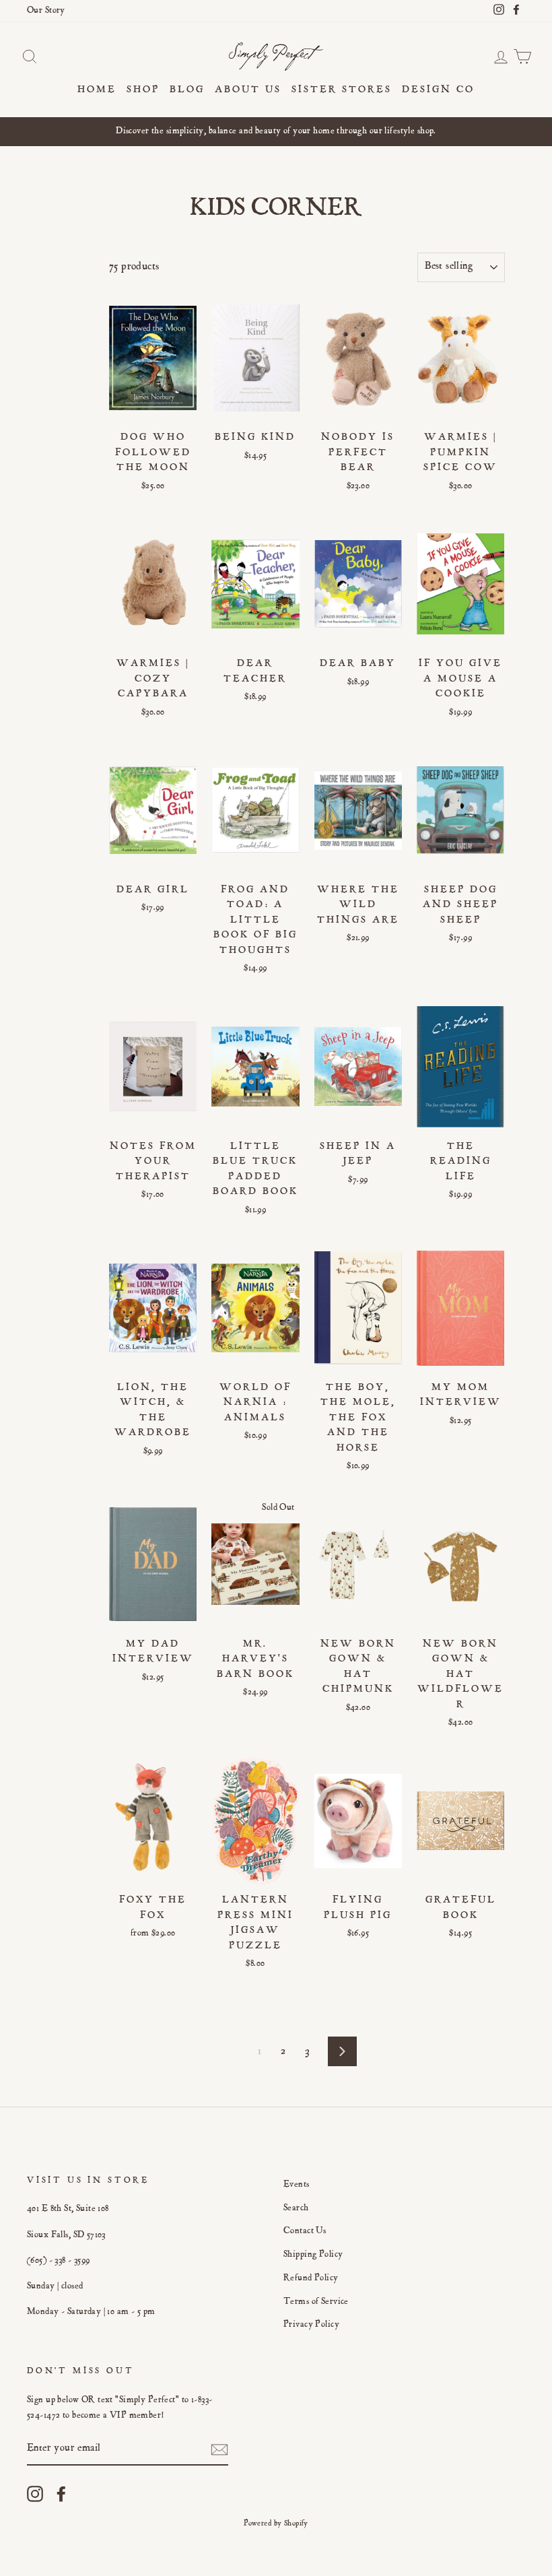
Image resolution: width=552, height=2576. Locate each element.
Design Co (438, 90)
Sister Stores (342, 90)
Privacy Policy (311, 2325)
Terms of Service (316, 2302)
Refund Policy (311, 2278)
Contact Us (305, 2231)
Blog (187, 90)
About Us (248, 90)
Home (97, 90)
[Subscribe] (219, 2450)
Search (296, 2208)
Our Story (46, 11)
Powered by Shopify (276, 2523)
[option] (276, 132)
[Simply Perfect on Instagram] (35, 2494)
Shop (143, 90)
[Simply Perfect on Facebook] (61, 2494)
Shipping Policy (313, 2255)
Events (297, 2185)
